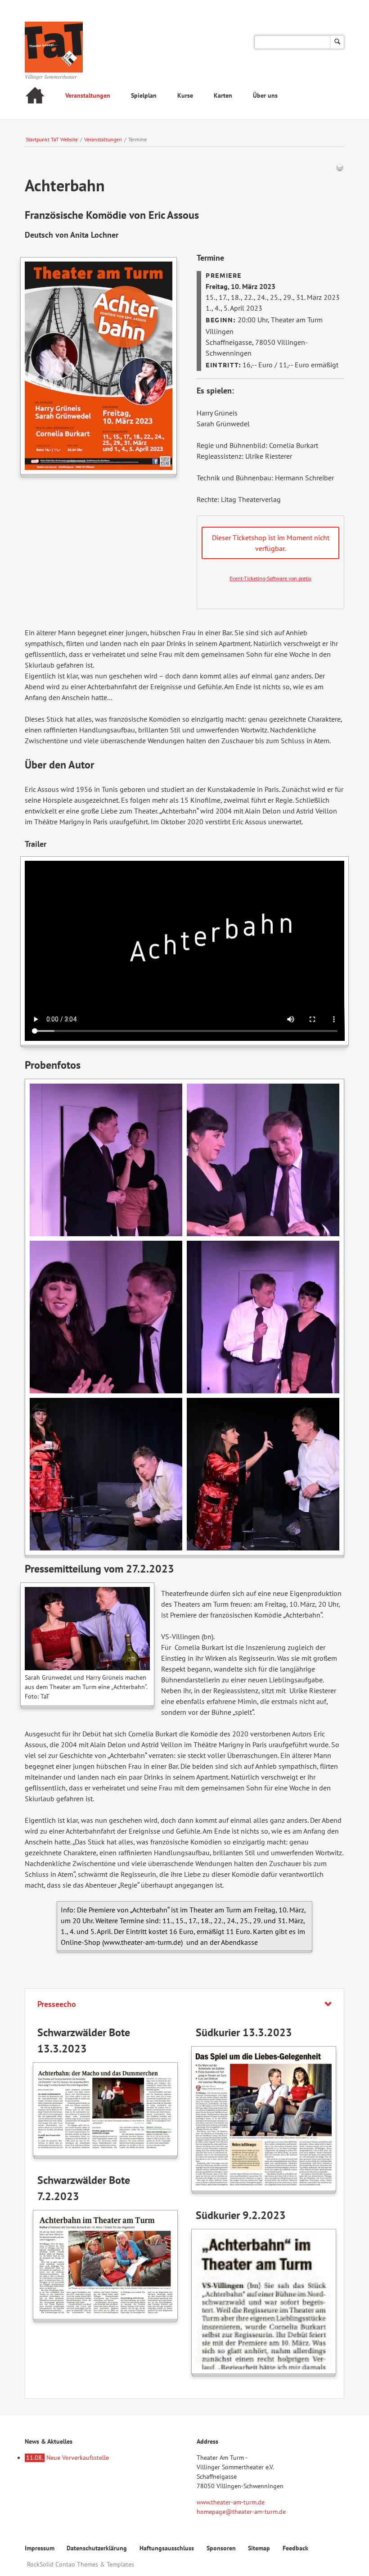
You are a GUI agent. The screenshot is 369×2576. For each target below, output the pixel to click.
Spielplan (144, 95)
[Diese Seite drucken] (340, 169)
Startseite (35, 97)
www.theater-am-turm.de (231, 2502)
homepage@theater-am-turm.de (241, 2512)
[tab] (185, 2004)
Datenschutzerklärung (97, 2548)
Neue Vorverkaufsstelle (67, 2458)
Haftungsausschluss (167, 2548)
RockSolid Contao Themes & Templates (81, 2564)
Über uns (265, 95)
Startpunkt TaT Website (52, 139)
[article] (270, 562)
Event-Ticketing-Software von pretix (270, 578)
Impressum (40, 2548)
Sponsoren (221, 2548)
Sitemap (259, 2548)
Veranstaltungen (88, 95)
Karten (223, 95)
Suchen (337, 42)
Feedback (295, 2548)
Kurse (185, 95)
